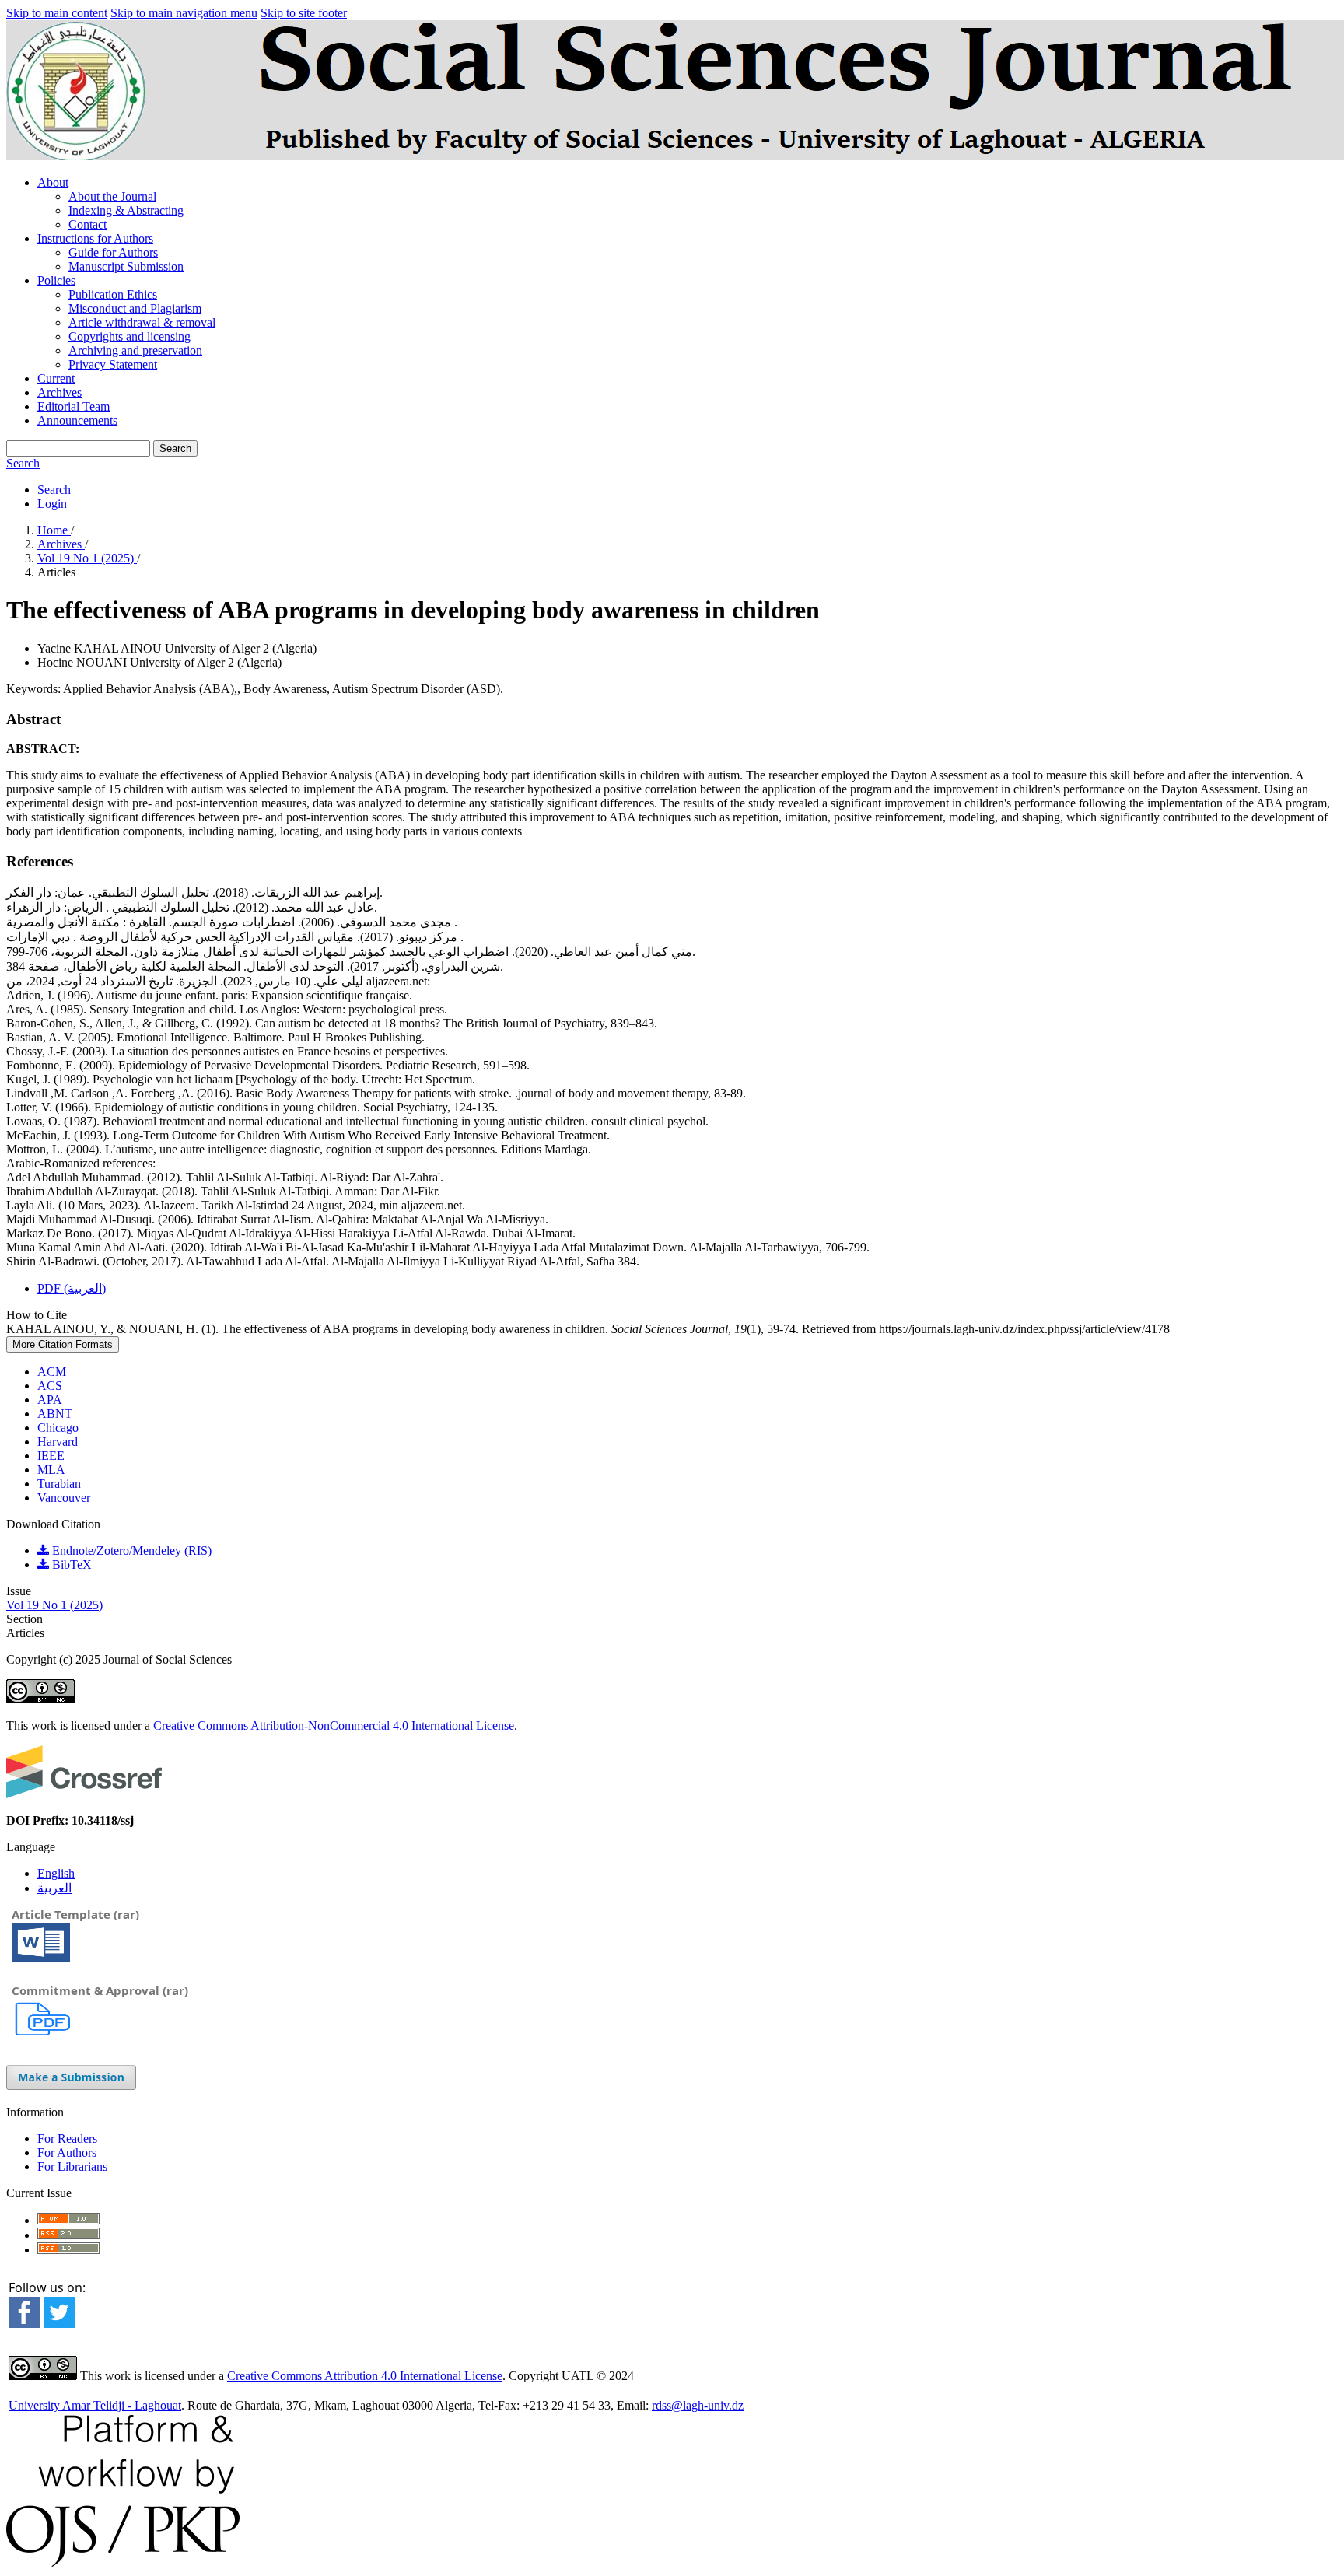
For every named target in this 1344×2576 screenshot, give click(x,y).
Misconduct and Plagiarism (135, 308)
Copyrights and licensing (129, 336)
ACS (50, 1386)
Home (54, 530)
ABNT (55, 1414)
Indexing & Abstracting (126, 210)
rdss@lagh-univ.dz (698, 2405)
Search (175, 448)
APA (50, 1400)
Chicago (58, 1428)
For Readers (67, 2138)
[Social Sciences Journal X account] (59, 2322)
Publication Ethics (113, 294)
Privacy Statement (113, 364)
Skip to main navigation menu (184, 13)
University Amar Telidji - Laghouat (95, 2405)
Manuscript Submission (126, 266)
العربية (54, 1888)
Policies (56, 280)
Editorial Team (73, 406)
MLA (51, 1470)
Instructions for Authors (95, 238)
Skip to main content (57, 13)
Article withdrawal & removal (142, 322)
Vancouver (64, 1498)
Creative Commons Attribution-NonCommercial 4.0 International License (334, 1725)
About (53, 182)
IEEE (51, 1456)
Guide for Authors (113, 252)
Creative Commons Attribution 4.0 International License (365, 2376)
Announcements (77, 420)
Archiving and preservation (135, 350)
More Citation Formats (63, 1344)
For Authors (67, 2152)
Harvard (58, 1442)
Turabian (59, 1484)
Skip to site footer (304, 13)
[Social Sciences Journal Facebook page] (24, 2324)
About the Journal (112, 196)
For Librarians (72, 2166)
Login (52, 504)
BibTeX (70, 1564)
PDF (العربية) (72, 1288)
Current (56, 378)
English (56, 1873)
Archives (59, 392)
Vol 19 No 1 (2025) (87, 558)
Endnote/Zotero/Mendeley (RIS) (130, 1550)
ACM (52, 1372)
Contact (87, 224)
